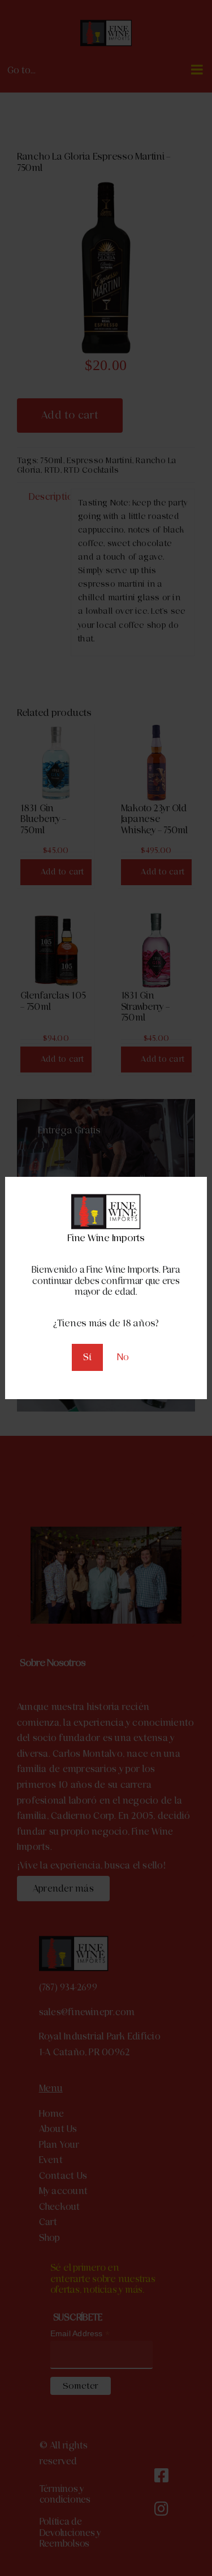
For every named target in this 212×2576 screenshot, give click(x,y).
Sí (87, 1357)
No (123, 1357)
